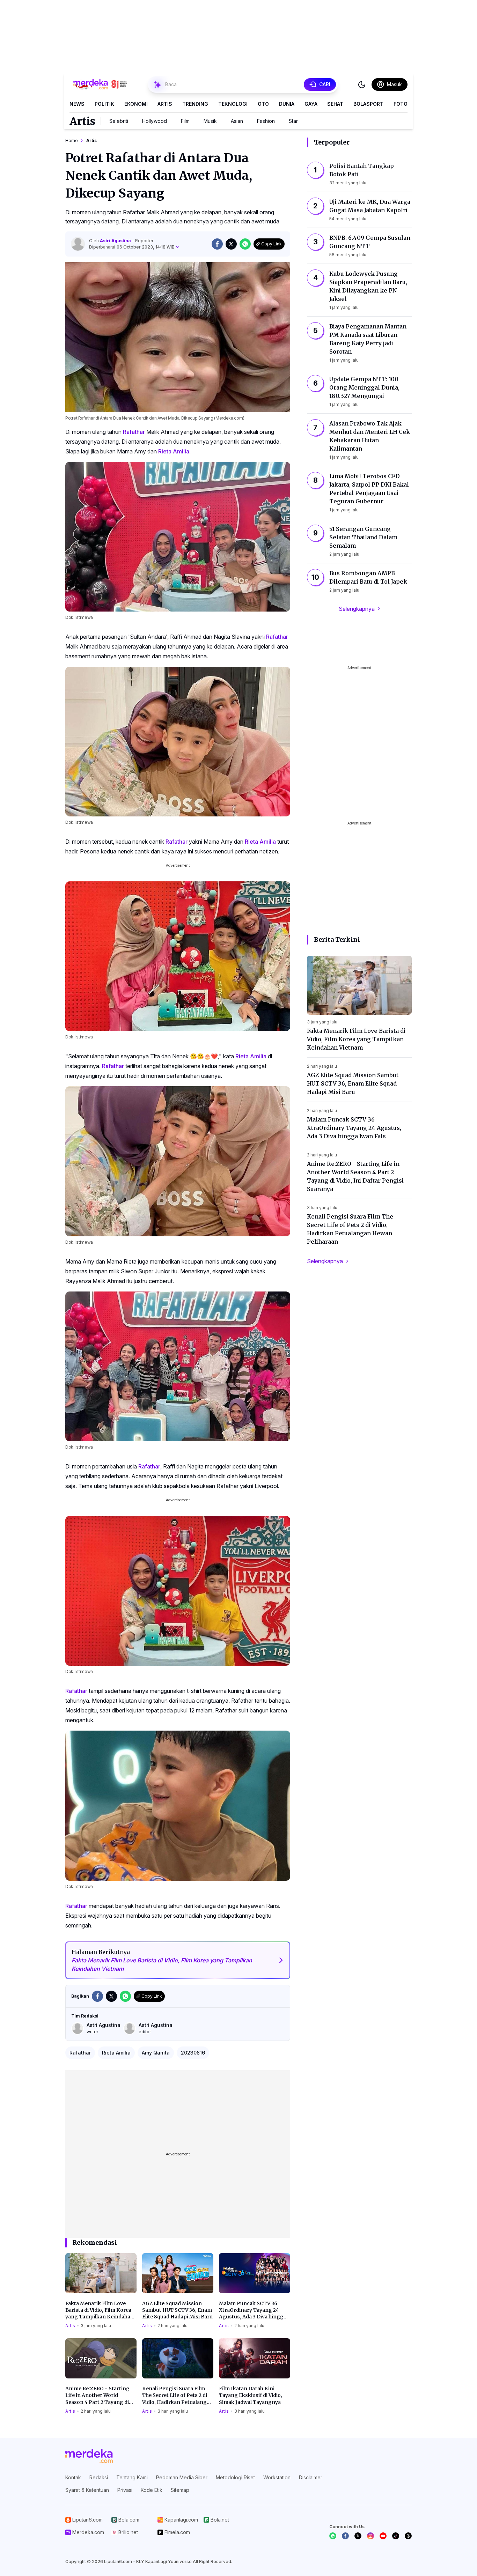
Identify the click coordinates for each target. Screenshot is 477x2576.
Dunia (287, 104)
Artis (165, 104)
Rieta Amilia (174, 451)
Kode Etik (152, 2490)
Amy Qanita (156, 2053)
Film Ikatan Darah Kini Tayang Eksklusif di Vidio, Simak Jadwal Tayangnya (251, 2395)
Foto (401, 104)
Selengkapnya (357, 609)
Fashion (266, 121)
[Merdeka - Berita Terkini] (100, 84)
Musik (210, 121)
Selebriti (119, 121)
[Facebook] (345, 2536)
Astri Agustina (116, 241)
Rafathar (134, 432)
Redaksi (99, 2477)
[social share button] (217, 244)
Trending (195, 104)
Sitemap (180, 2490)
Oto (263, 104)
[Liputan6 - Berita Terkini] (89, 2456)
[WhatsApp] (333, 2536)
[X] (358, 2536)
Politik (104, 104)
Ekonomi (136, 104)
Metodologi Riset (235, 2477)
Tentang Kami (132, 2477)
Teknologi (233, 104)
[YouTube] (383, 2536)
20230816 (193, 2053)
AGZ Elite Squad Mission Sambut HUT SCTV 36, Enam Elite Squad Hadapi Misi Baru (177, 2310)
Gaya (311, 104)
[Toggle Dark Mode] (362, 84)
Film (185, 121)
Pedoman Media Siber (182, 2477)
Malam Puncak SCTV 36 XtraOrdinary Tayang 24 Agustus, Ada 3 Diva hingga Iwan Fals (253, 2310)
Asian (237, 121)
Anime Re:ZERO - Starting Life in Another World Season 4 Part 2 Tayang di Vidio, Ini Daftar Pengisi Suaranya (97, 2396)
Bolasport (368, 104)
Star (293, 121)
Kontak (73, 2477)
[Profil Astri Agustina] (78, 244)
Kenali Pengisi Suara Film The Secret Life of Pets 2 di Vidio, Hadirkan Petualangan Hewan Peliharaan (178, 2396)
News (77, 104)
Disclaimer (311, 2477)
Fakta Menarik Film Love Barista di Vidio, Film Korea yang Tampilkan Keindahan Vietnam (100, 2310)
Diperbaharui (132, 247)
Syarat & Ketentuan (87, 2490)
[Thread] (408, 2536)
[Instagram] (370, 2536)
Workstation (277, 2477)
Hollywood (155, 121)
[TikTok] (396, 2536)
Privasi (125, 2490)
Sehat (335, 104)
